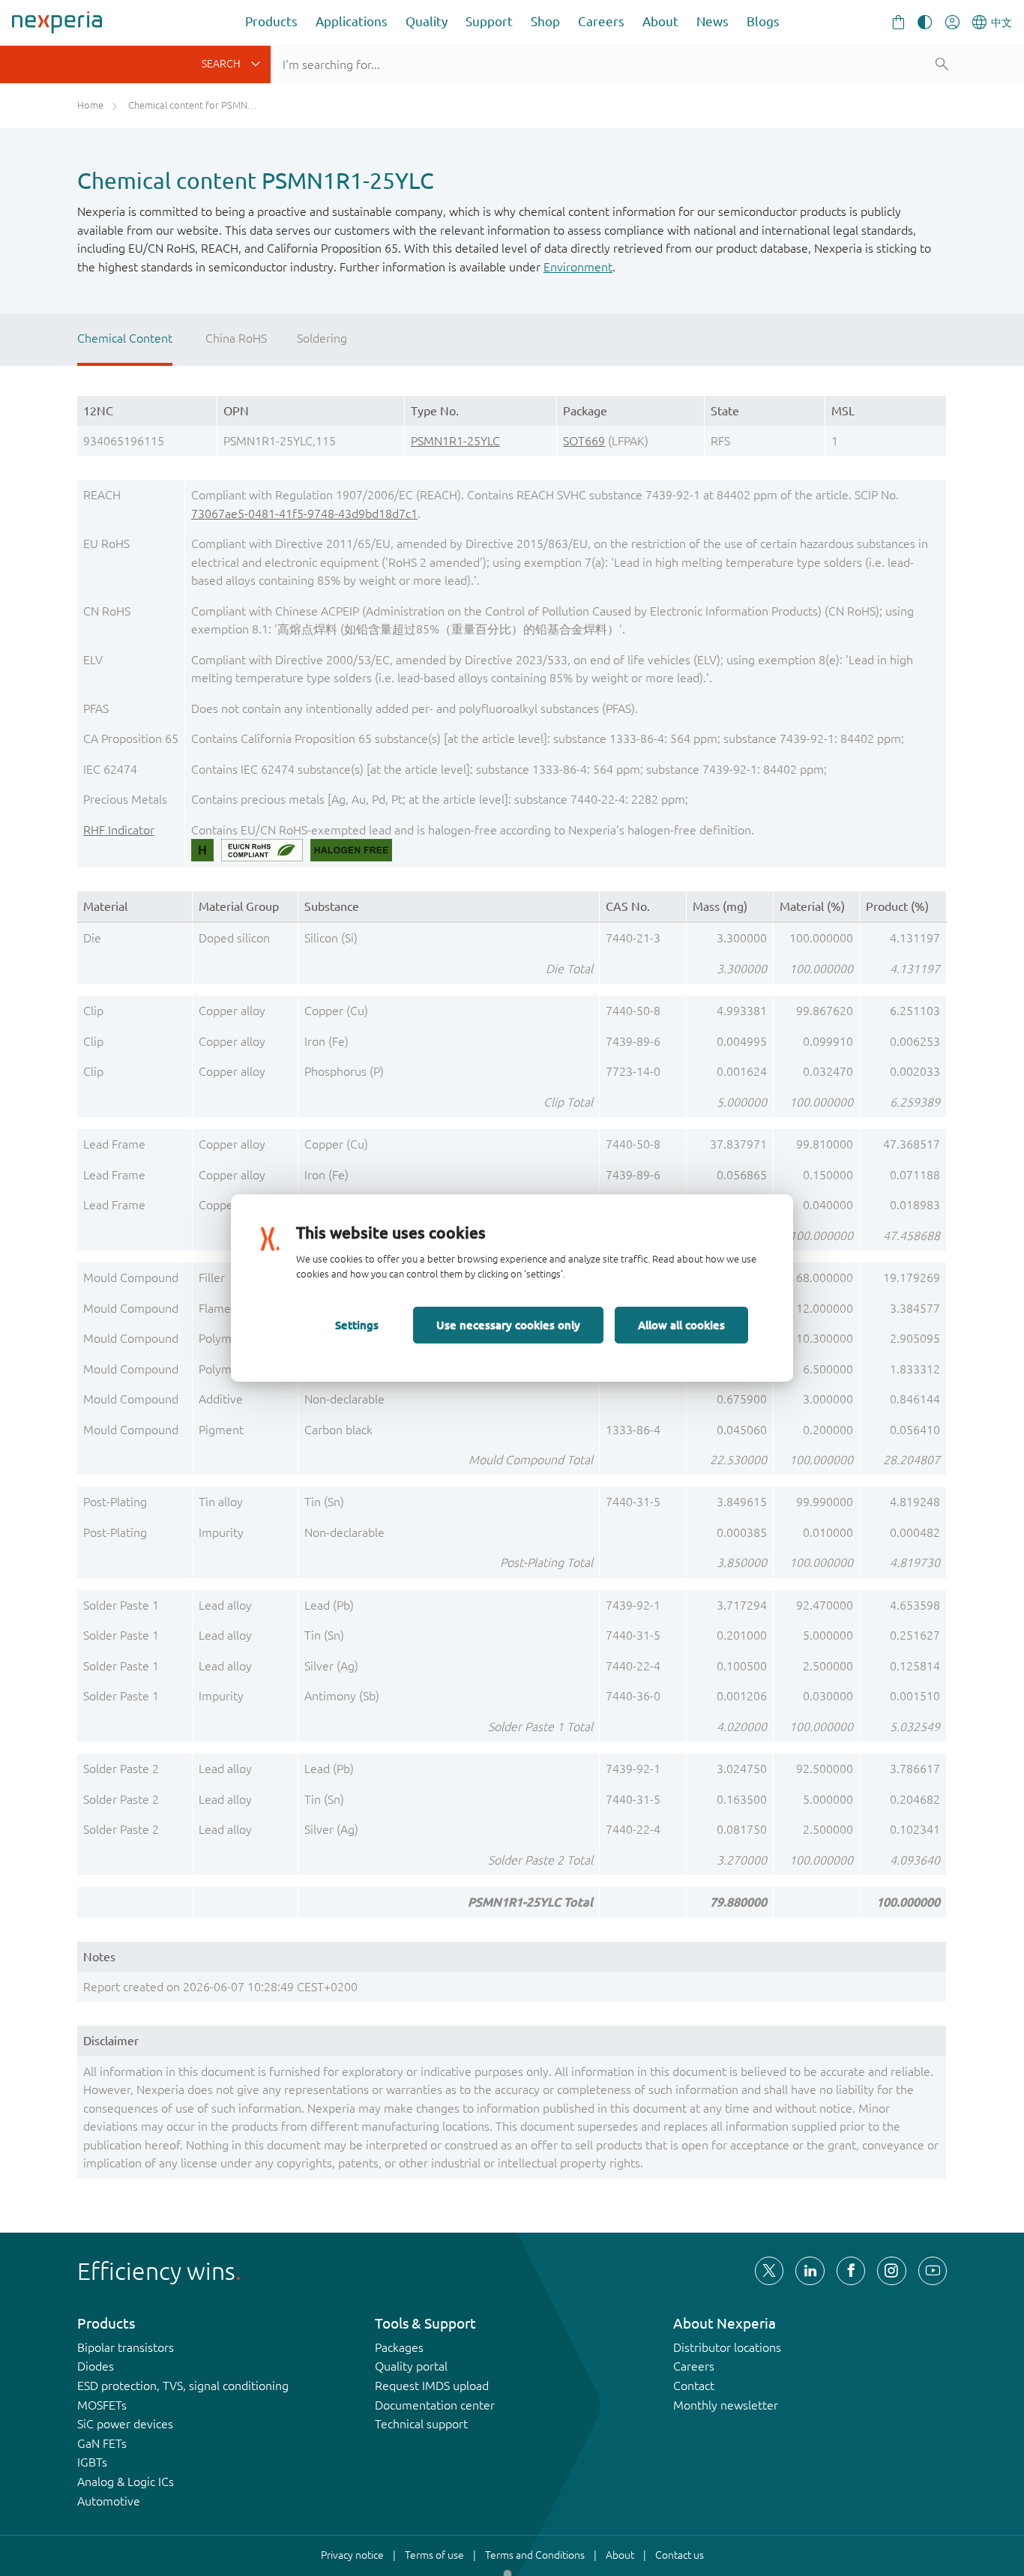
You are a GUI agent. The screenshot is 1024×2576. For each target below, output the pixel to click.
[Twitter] (769, 2271)
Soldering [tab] (322, 338)
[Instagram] (891, 2271)
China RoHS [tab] (236, 338)
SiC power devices (125, 2424)
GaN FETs (102, 2443)
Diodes (96, 2366)
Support (489, 21)
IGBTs (92, 2462)
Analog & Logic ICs (126, 2482)
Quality (427, 21)
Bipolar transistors (126, 2347)
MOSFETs (102, 2405)
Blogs (763, 21)
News (713, 21)
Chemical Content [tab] (125, 338)
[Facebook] (851, 2271)
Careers (601, 21)
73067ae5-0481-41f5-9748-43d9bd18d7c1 (304, 514)
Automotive (109, 2501)
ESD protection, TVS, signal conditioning (183, 2386)
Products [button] (271, 21)
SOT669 (584, 441)
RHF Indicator (119, 830)
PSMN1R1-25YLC (455, 441)
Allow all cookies (681, 1325)
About (660, 21)
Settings (357, 1325)
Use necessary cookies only (508, 1325)
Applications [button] (352, 21)
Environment (578, 267)
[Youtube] (933, 2271)
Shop (545, 21)
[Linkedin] (810, 2271)
